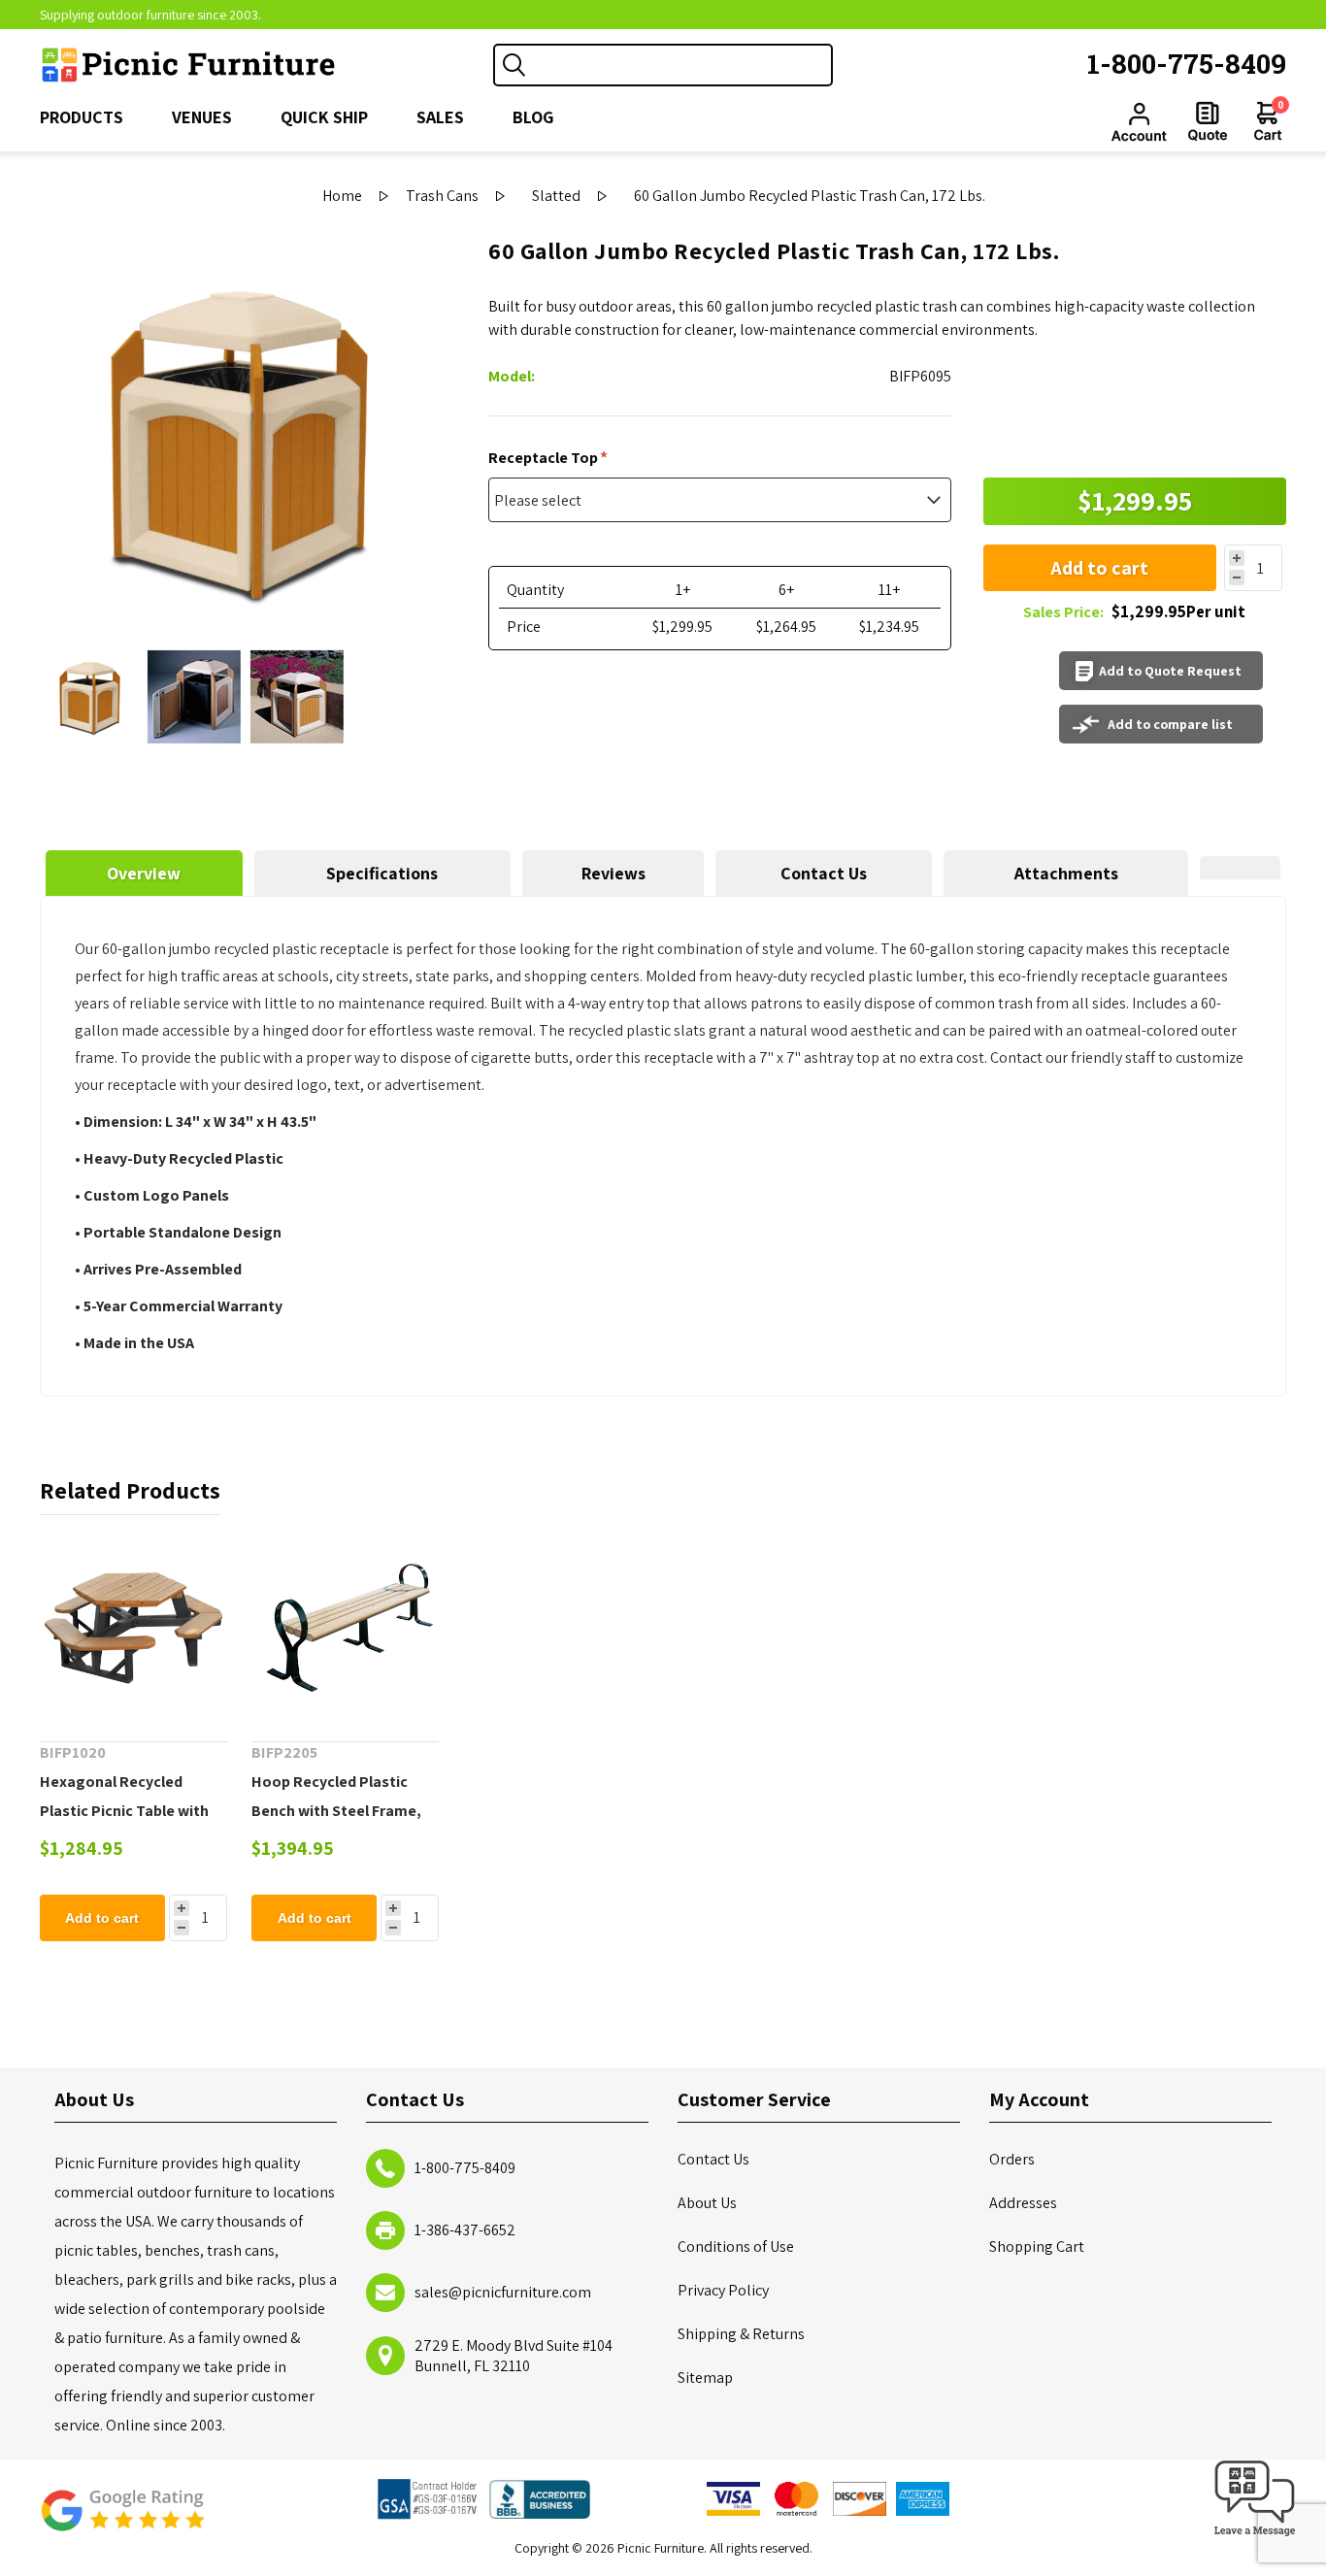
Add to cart (1099, 568)
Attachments (1066, 873)
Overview (144, 873)
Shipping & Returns (741, 2334)
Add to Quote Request (1170, 671)
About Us (707, 2203)
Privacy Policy (723, 2290)
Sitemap (705, 2378)
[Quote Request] (1208, 121)
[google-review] (122, 2520)
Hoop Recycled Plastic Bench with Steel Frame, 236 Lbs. (336, 1811)
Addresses (1023, 2203)
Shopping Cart (1037, 2246)
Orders (1012, 2159)
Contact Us (824, 873)
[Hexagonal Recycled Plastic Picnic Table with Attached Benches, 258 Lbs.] (133, 1628)
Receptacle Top (545, 458)
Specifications (382, 873)
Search (514, 65)
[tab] (144, 873)
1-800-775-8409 (1187, 64)
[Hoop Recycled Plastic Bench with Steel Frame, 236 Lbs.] (345, 1628)
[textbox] (682, 65)
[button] (1255, 2537)
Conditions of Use (736, 2246)
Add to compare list (1170, 724)
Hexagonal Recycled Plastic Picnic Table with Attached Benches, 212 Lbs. (124, 1825)
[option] (91, 697)
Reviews (613, 873)
